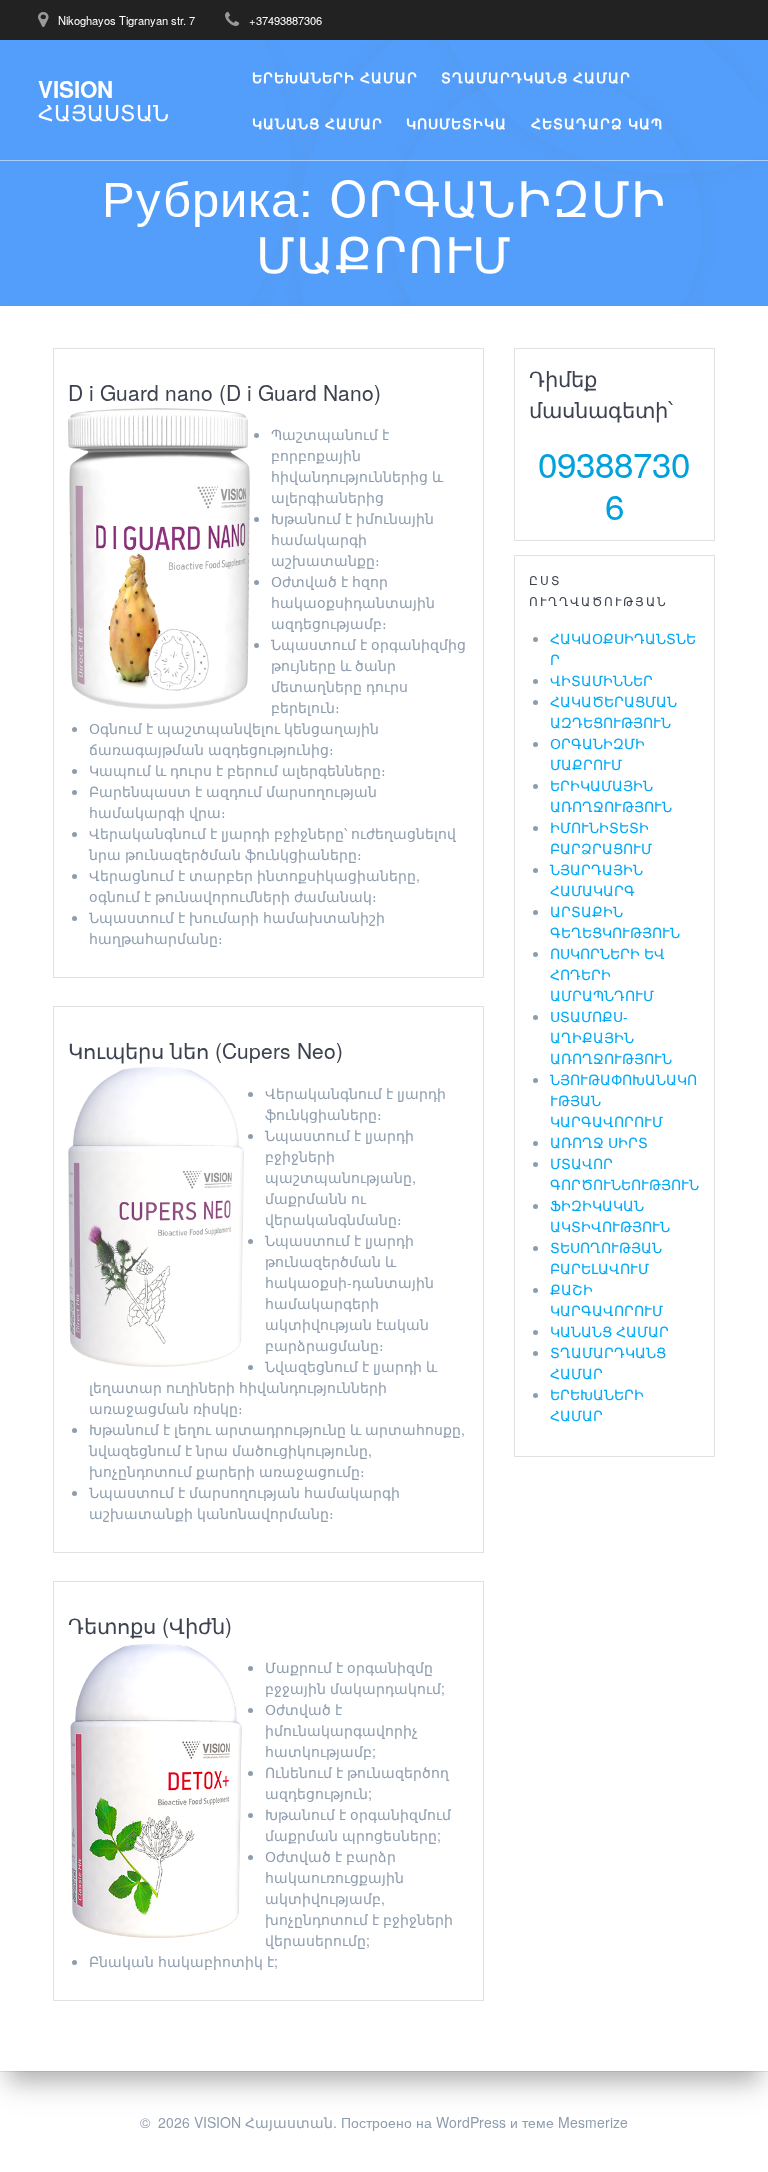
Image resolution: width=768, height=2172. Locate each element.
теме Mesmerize (575, 2122)
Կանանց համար (317, 123)
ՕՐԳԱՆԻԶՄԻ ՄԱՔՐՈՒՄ (597, 753)
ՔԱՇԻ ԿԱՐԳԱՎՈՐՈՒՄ (606, 1299)
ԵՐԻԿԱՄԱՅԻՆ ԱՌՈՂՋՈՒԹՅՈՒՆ (611, 795)
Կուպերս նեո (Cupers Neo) (205, 1050)
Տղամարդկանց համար (536, 77)
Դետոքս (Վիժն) (150, 1625)
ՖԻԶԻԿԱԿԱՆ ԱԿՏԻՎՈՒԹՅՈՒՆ (610, 1215)
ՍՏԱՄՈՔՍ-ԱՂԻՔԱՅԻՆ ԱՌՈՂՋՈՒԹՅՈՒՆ (611, 1037)
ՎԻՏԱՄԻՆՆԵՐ (601, 680)
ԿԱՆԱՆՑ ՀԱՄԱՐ (609, 1331)
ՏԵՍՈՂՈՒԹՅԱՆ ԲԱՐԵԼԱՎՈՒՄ (606, 1257)
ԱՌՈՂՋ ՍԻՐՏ (599, 1142)
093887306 (614, 484)
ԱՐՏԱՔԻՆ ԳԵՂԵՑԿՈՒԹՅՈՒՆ (615, 921)
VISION (103, 100)
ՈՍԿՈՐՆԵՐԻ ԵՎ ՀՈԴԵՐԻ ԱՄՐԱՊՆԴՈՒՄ (607, 974)
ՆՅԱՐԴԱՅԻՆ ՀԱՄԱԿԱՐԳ (596, 879)
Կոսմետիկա (456, 123)
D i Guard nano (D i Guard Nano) (224, 392)
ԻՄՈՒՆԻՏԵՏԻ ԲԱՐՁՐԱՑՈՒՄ (601, 837)
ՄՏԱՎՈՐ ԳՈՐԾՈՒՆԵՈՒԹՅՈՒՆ (624, 1173)
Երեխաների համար (335, 77)
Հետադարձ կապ (597, 123)
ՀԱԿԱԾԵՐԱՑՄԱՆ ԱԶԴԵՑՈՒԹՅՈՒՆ (613, 711)
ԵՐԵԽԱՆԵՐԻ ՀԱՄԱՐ (597, 1404)
